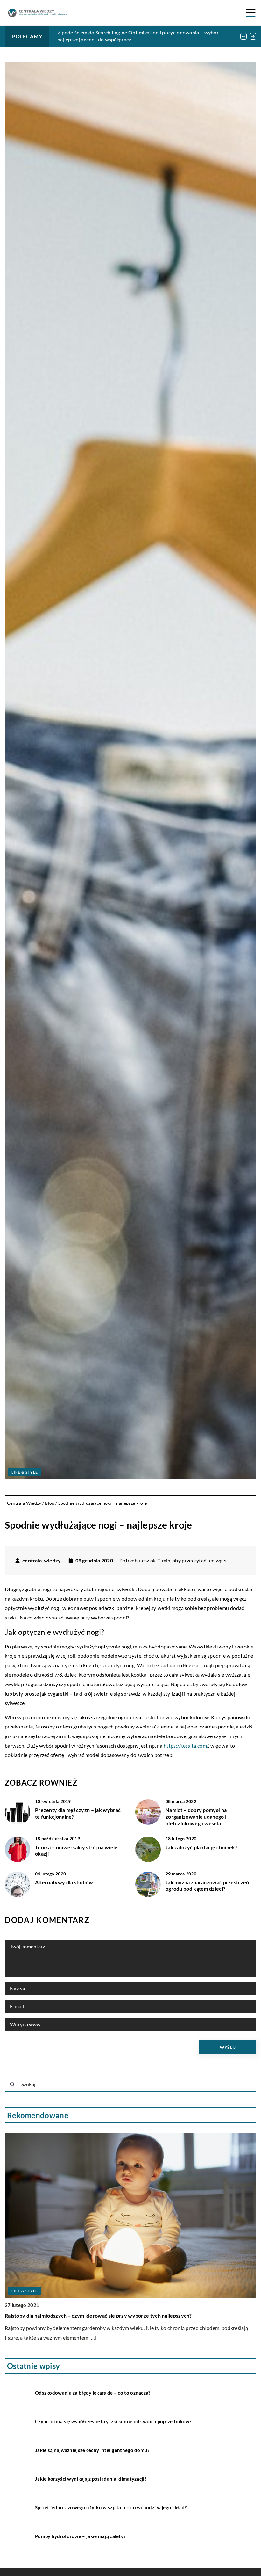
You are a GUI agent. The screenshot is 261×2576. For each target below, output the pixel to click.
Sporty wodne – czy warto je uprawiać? (51, 2315)
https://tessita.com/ (186, 1746)
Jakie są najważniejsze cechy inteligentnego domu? (92, 2450)
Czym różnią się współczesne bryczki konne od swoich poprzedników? (113, 2421)
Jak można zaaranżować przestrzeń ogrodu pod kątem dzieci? (207, 1886)
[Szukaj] (12, 2084)
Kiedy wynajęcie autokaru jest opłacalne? (104, 32)
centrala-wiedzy (42, 1561)
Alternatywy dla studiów (64, 1882)
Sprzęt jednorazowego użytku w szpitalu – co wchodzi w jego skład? (111, 2507)
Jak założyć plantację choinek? (201, 1847)
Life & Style (25, 1472)
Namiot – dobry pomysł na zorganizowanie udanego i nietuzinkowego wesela (196, 1817)
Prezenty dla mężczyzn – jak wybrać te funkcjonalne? (78, 1813)
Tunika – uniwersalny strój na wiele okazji (76, 1851)
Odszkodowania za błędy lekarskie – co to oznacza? (93, 2393)
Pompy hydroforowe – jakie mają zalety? (80, 2536)
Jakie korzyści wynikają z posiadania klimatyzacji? (91, 2479)
